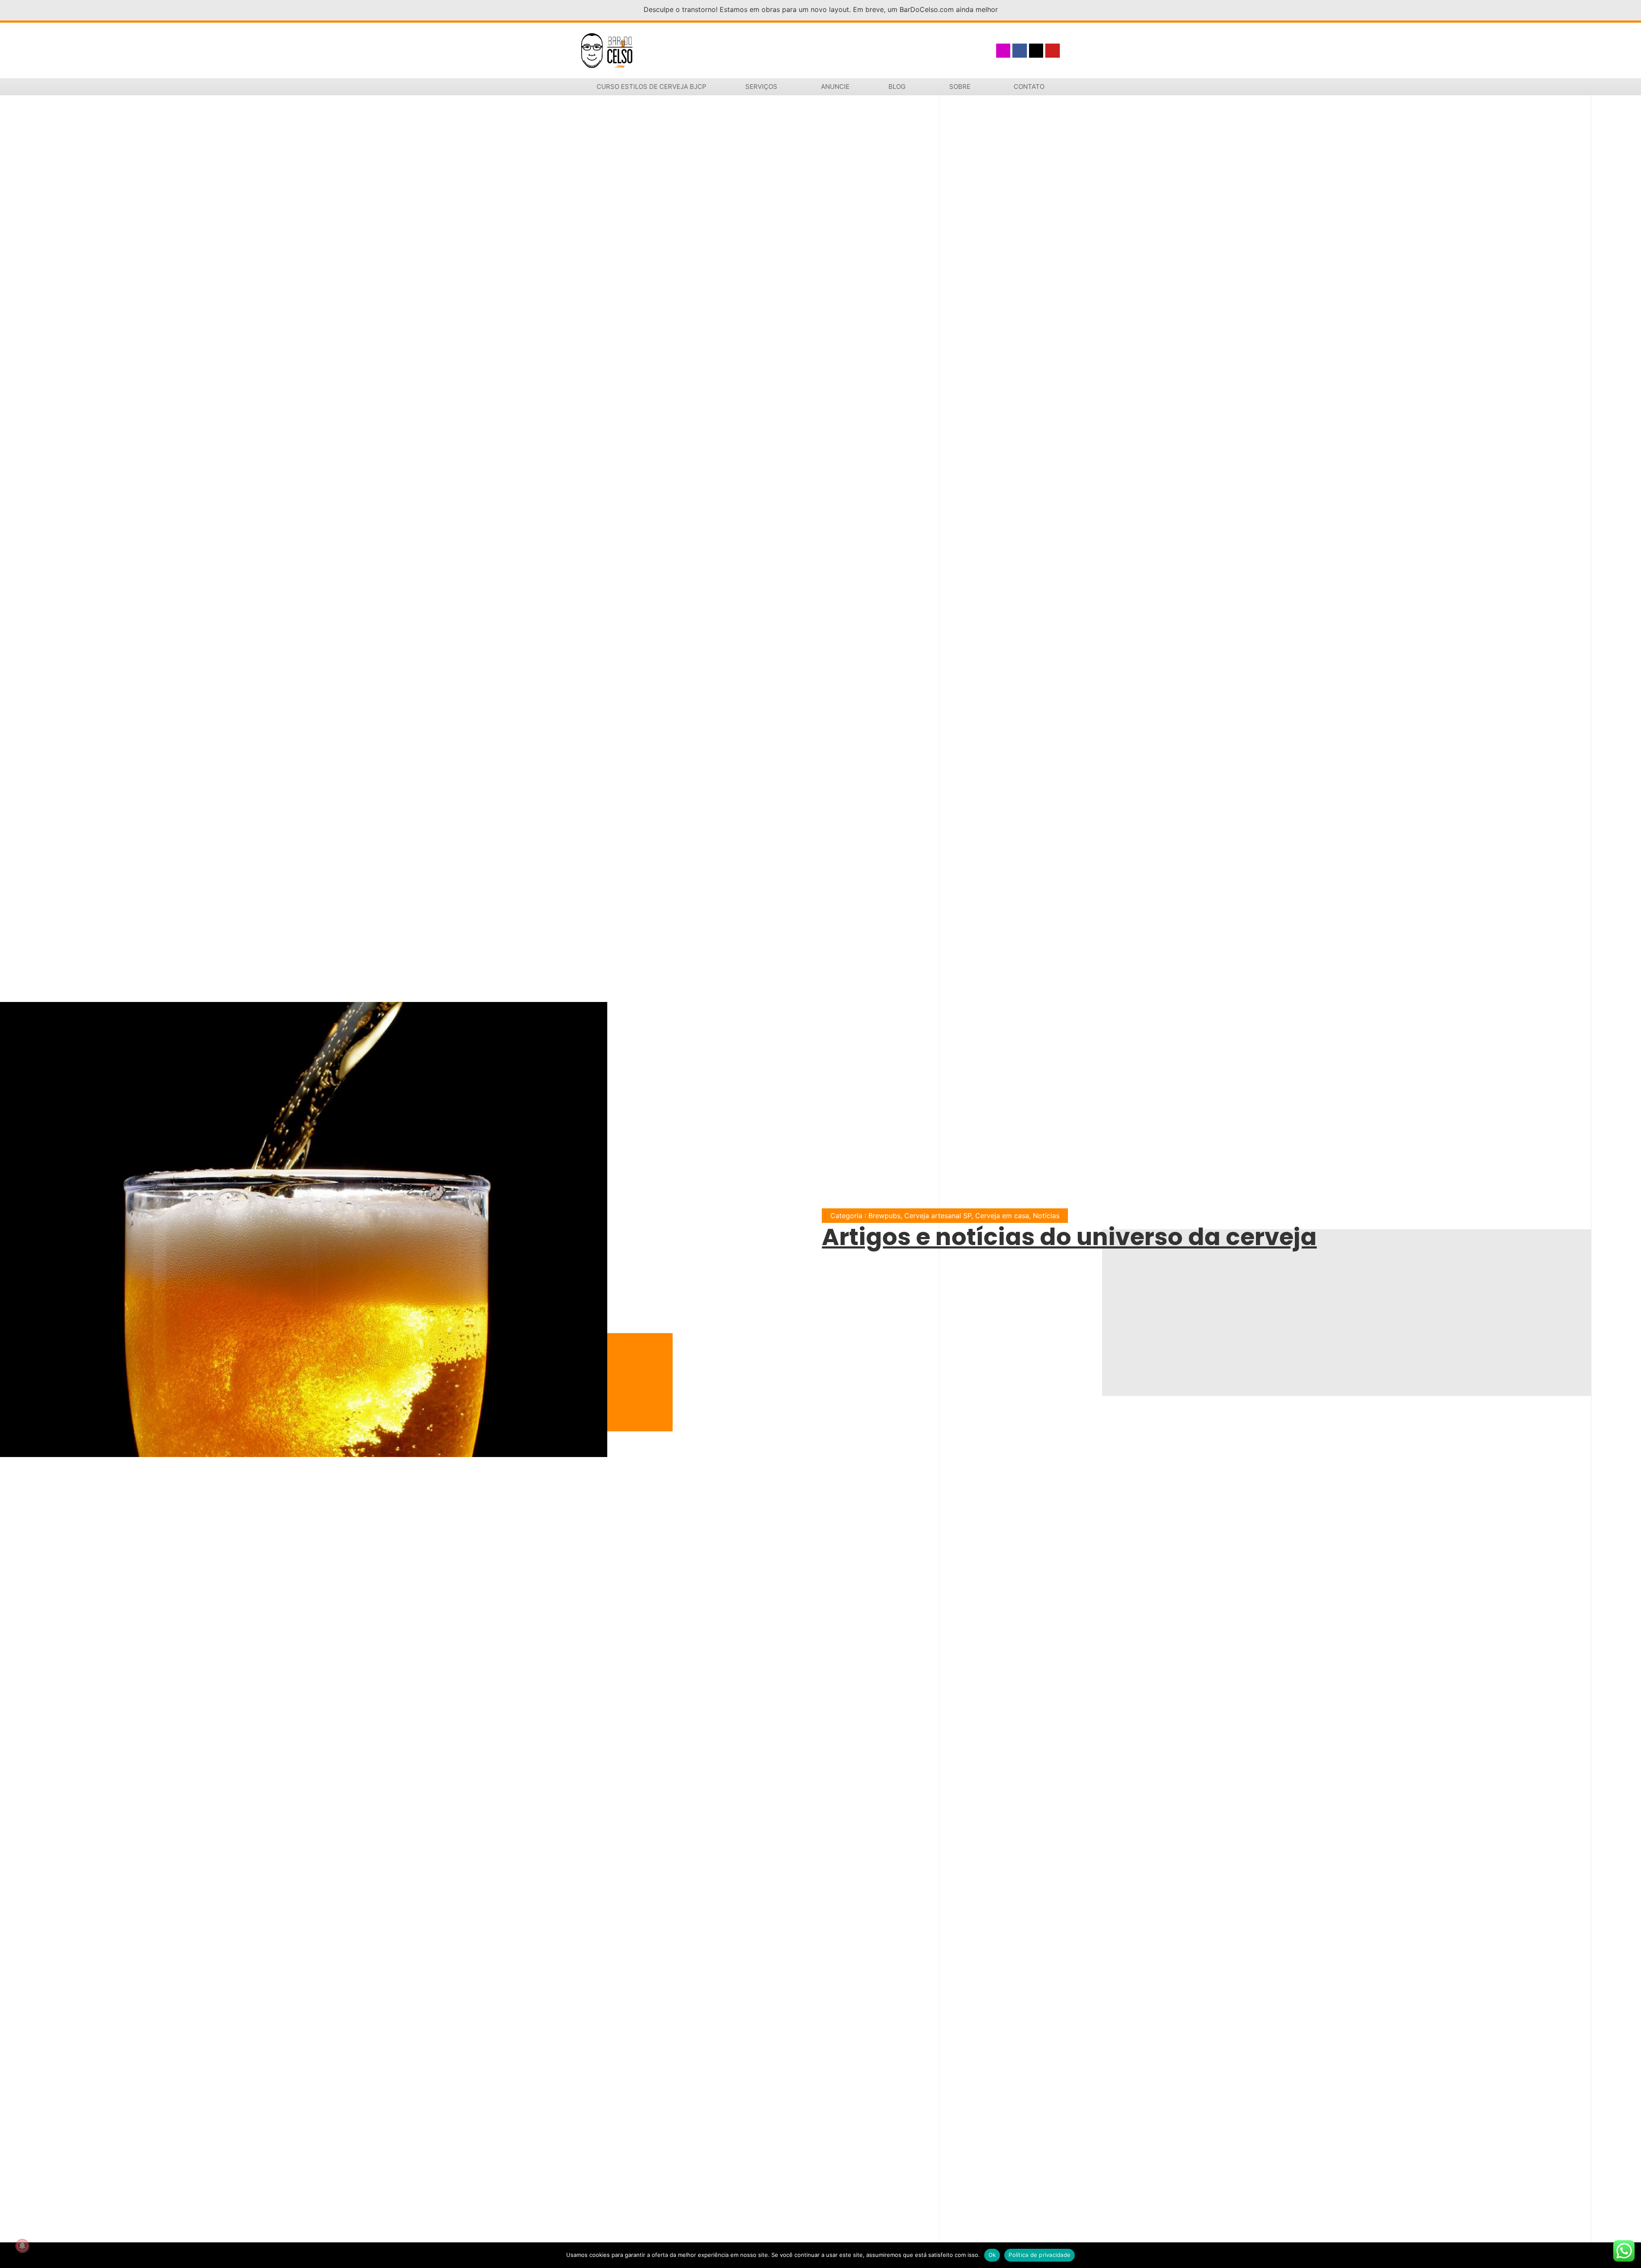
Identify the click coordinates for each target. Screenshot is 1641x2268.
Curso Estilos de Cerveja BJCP (651, 87)
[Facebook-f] (1020, 51)
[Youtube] (1053, 51)
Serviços (761, 87)
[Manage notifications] (22, 2246)
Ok (992, 2255)
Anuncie (835, 87)
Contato (1029, 87)
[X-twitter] (1036, 51)
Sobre (960, 87)
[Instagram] (1003, 51)
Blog (897, 87)
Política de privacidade (1040, 2255)
